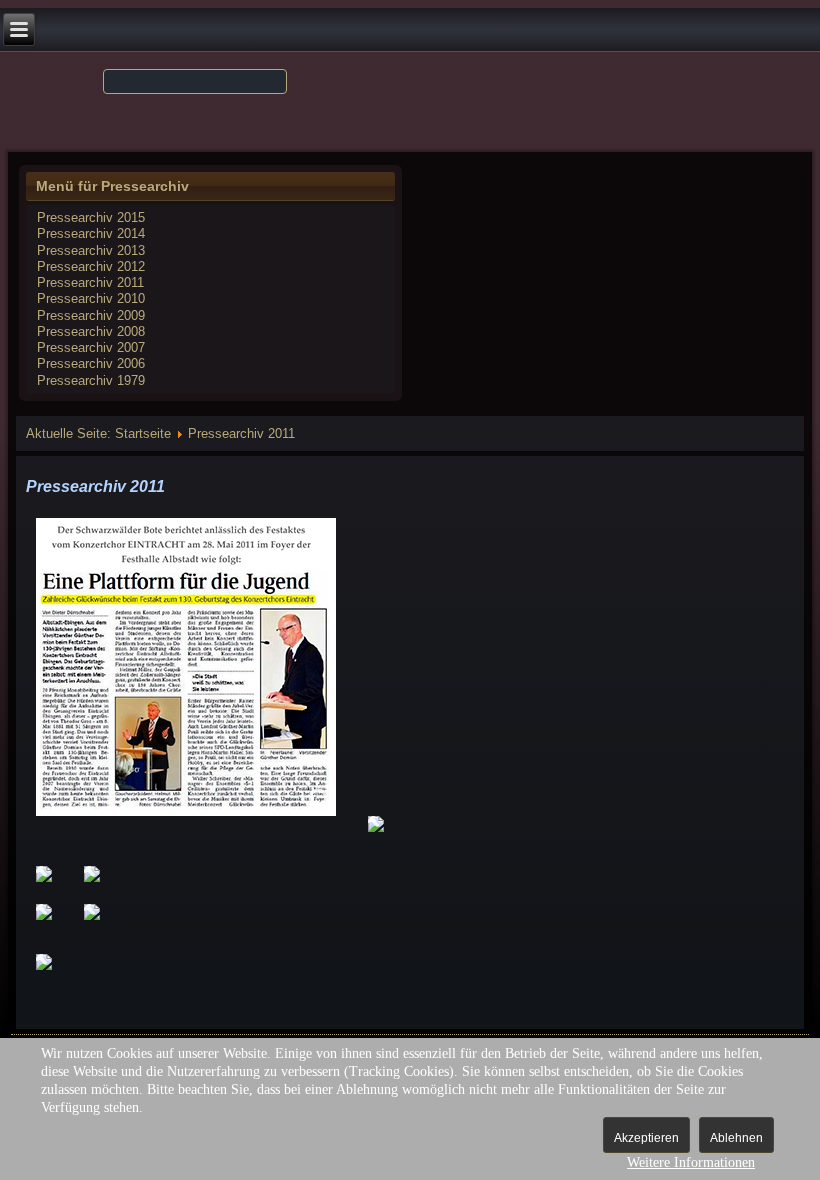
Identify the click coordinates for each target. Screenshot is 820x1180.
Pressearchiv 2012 (91, 266)
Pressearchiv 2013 (91, 250)
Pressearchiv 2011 (90, 282)
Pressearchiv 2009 (91, 315)
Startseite (143, 433)
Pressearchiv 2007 (91, 347)
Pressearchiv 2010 (91, 298)
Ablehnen (736, 1138)
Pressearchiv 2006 (91, 363)
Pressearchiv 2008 (91, 331)
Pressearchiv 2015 (91, 217)
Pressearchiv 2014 (91, 233)
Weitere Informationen (691, 1162)
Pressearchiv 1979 (91, 380)
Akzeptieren (646, 1138)
